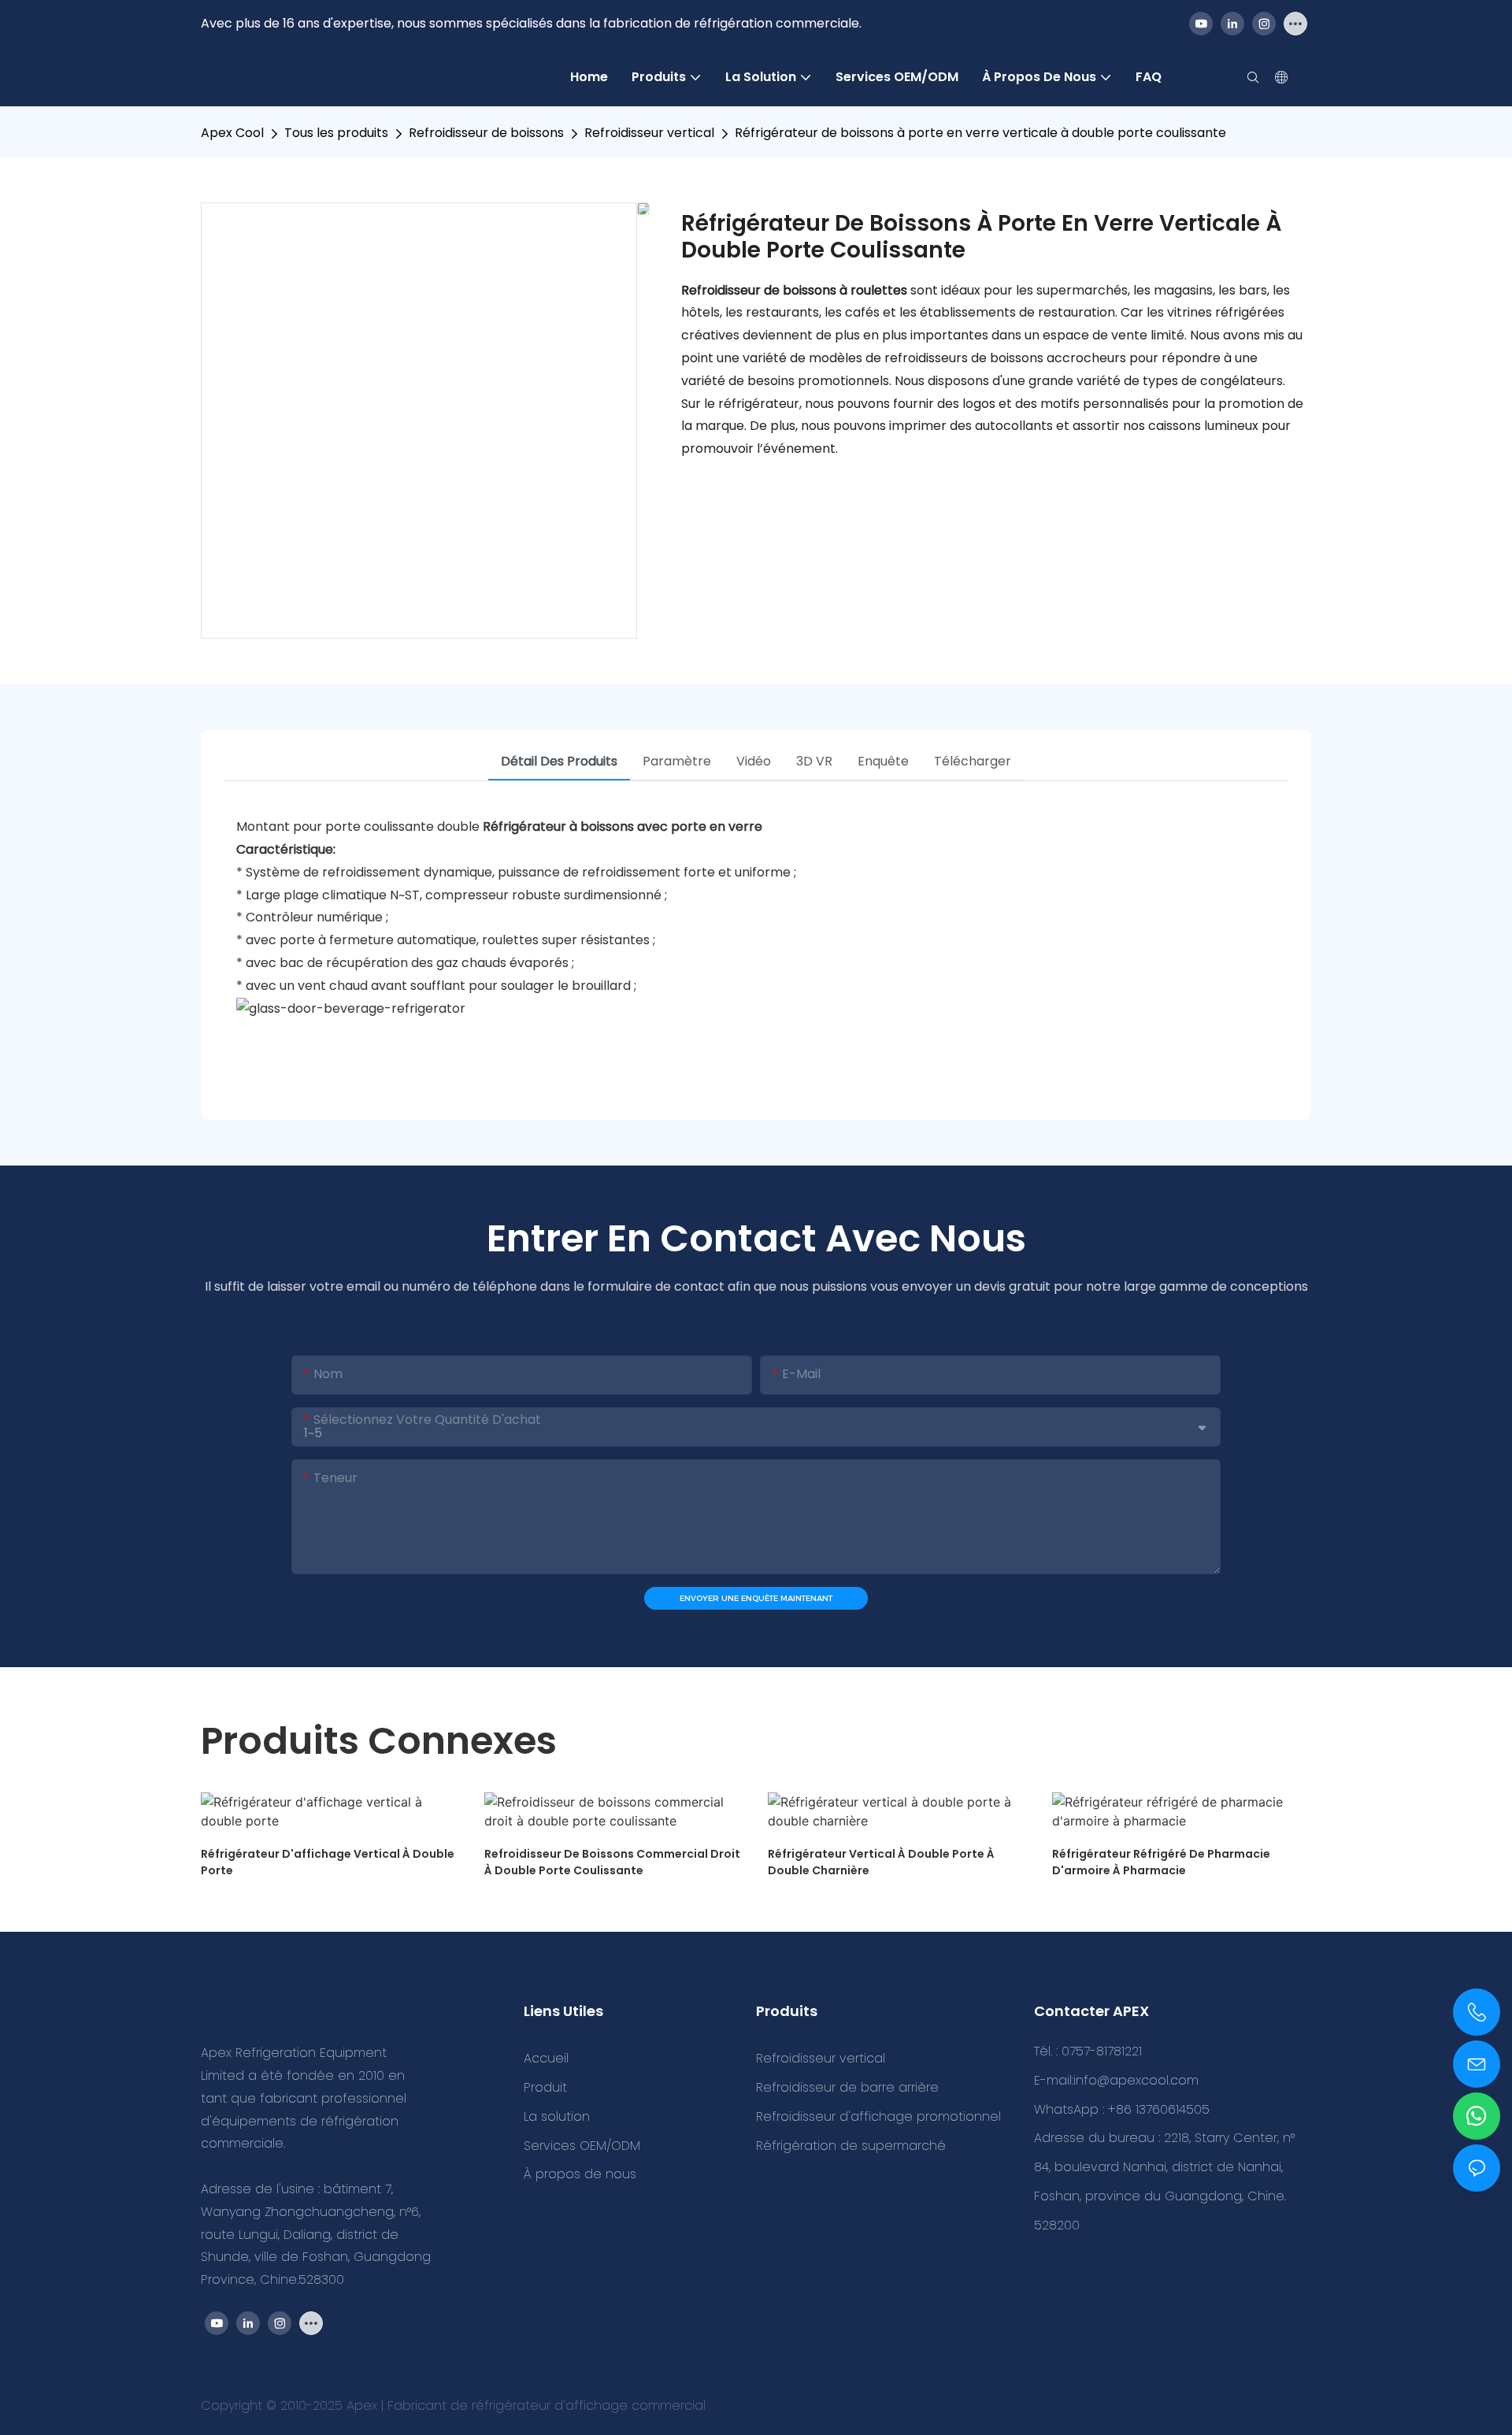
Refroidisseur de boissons (486, 133)
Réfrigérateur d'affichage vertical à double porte (328, 1862)
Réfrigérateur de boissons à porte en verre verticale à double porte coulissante (980, 133)
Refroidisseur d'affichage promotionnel (878, 2116)
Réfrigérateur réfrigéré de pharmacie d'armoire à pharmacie (1161, 1862)
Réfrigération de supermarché (851, 2146)
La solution (557, 2116)
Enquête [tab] (883, 761)
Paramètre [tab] (677, 761)
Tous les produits (336, 133)
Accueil (546, 2058)
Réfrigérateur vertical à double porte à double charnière (881, 1862)
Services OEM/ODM (582, 2146)
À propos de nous (580, 2174)
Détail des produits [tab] (559, 761)
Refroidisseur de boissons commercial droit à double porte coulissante (612, 1862)
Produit (545, 2087)
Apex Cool (232, 133)
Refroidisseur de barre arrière (847, 2087)
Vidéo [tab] (754, 761)
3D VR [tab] (814, 761)
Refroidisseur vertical (649, 133)
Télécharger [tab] (973, 761)
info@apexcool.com (1136, 2080)
